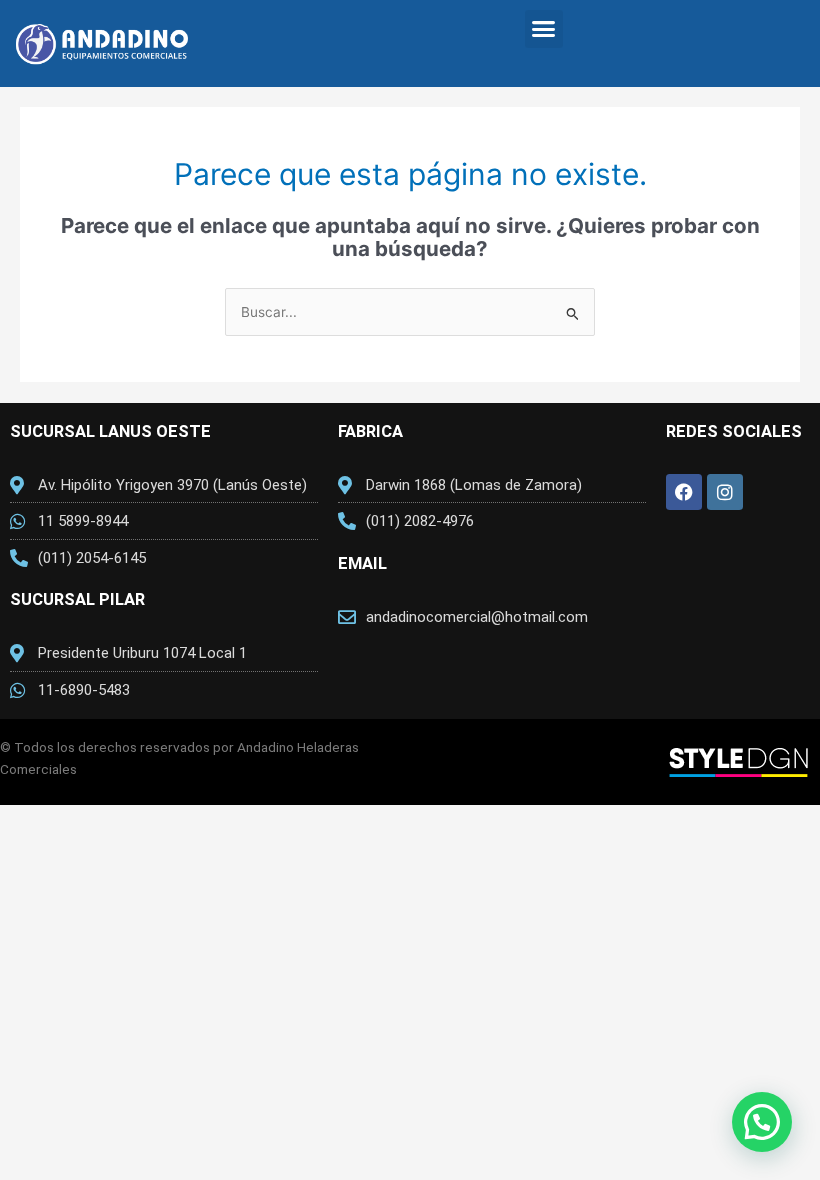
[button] (544, 29)
